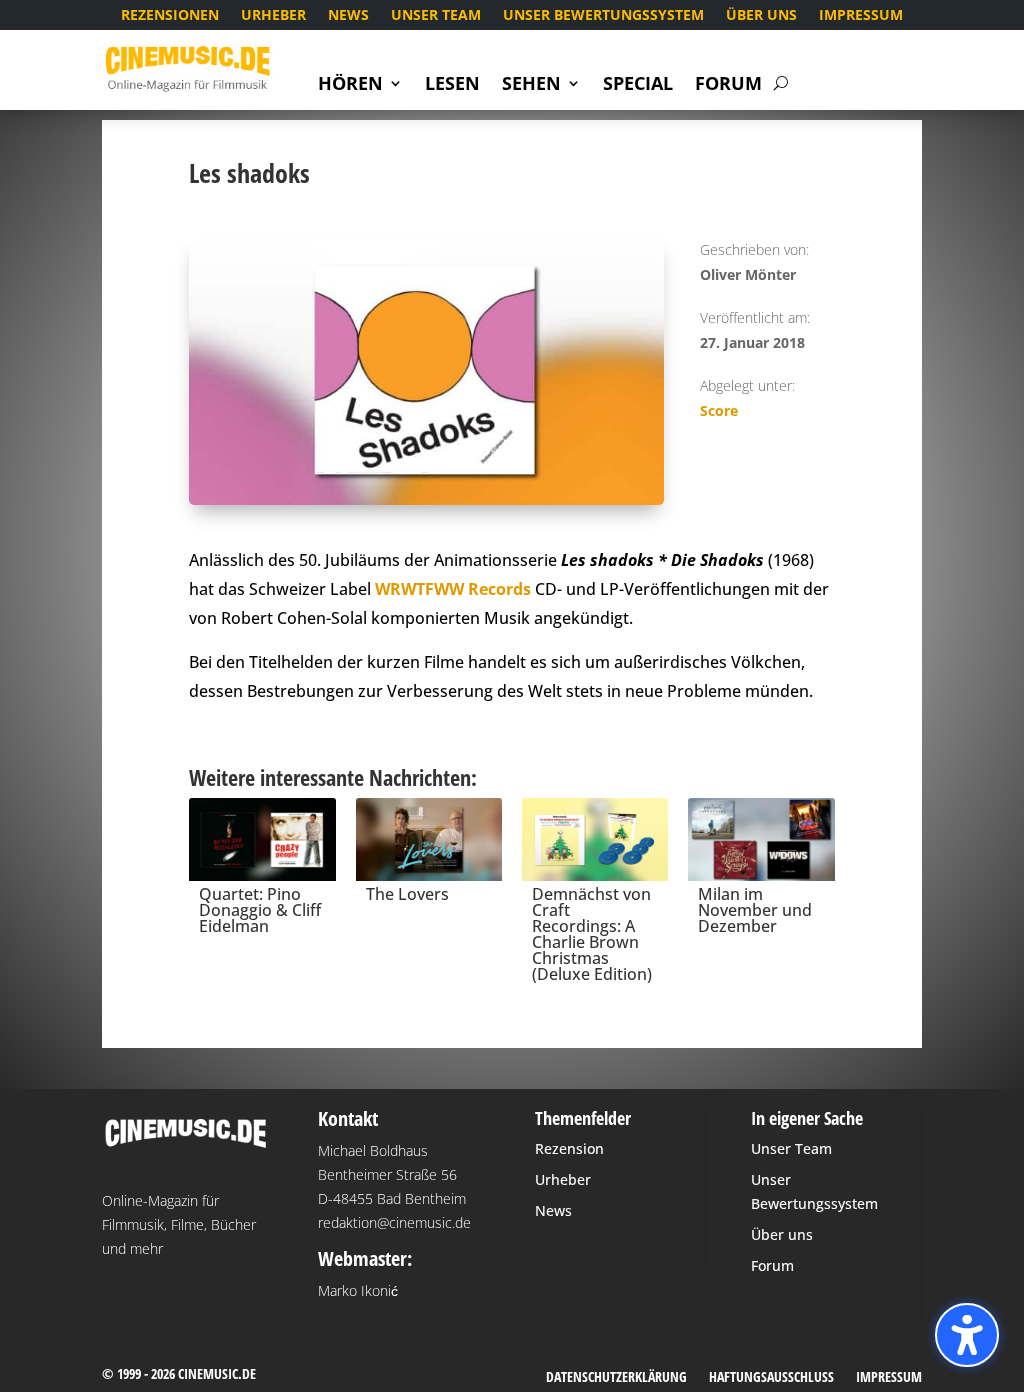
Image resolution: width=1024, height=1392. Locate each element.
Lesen (452, 85)
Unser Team (436, 16)
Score (719, 410)
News (348, 16)
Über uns (761, 16)
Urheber (273, 16)
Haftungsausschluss (771, 1378)
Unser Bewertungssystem (603, 16)
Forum (728, 85)
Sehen (531, 85)
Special (638, 85)
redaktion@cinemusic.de (394, 1222)
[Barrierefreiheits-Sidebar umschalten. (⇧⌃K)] (967, 1335)
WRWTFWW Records (453, 589)
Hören (350, 85)
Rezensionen (170, 16)
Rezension (569, 1148)
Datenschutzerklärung (616, 1378)
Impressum (861, 16)
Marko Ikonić (358, 1290)
